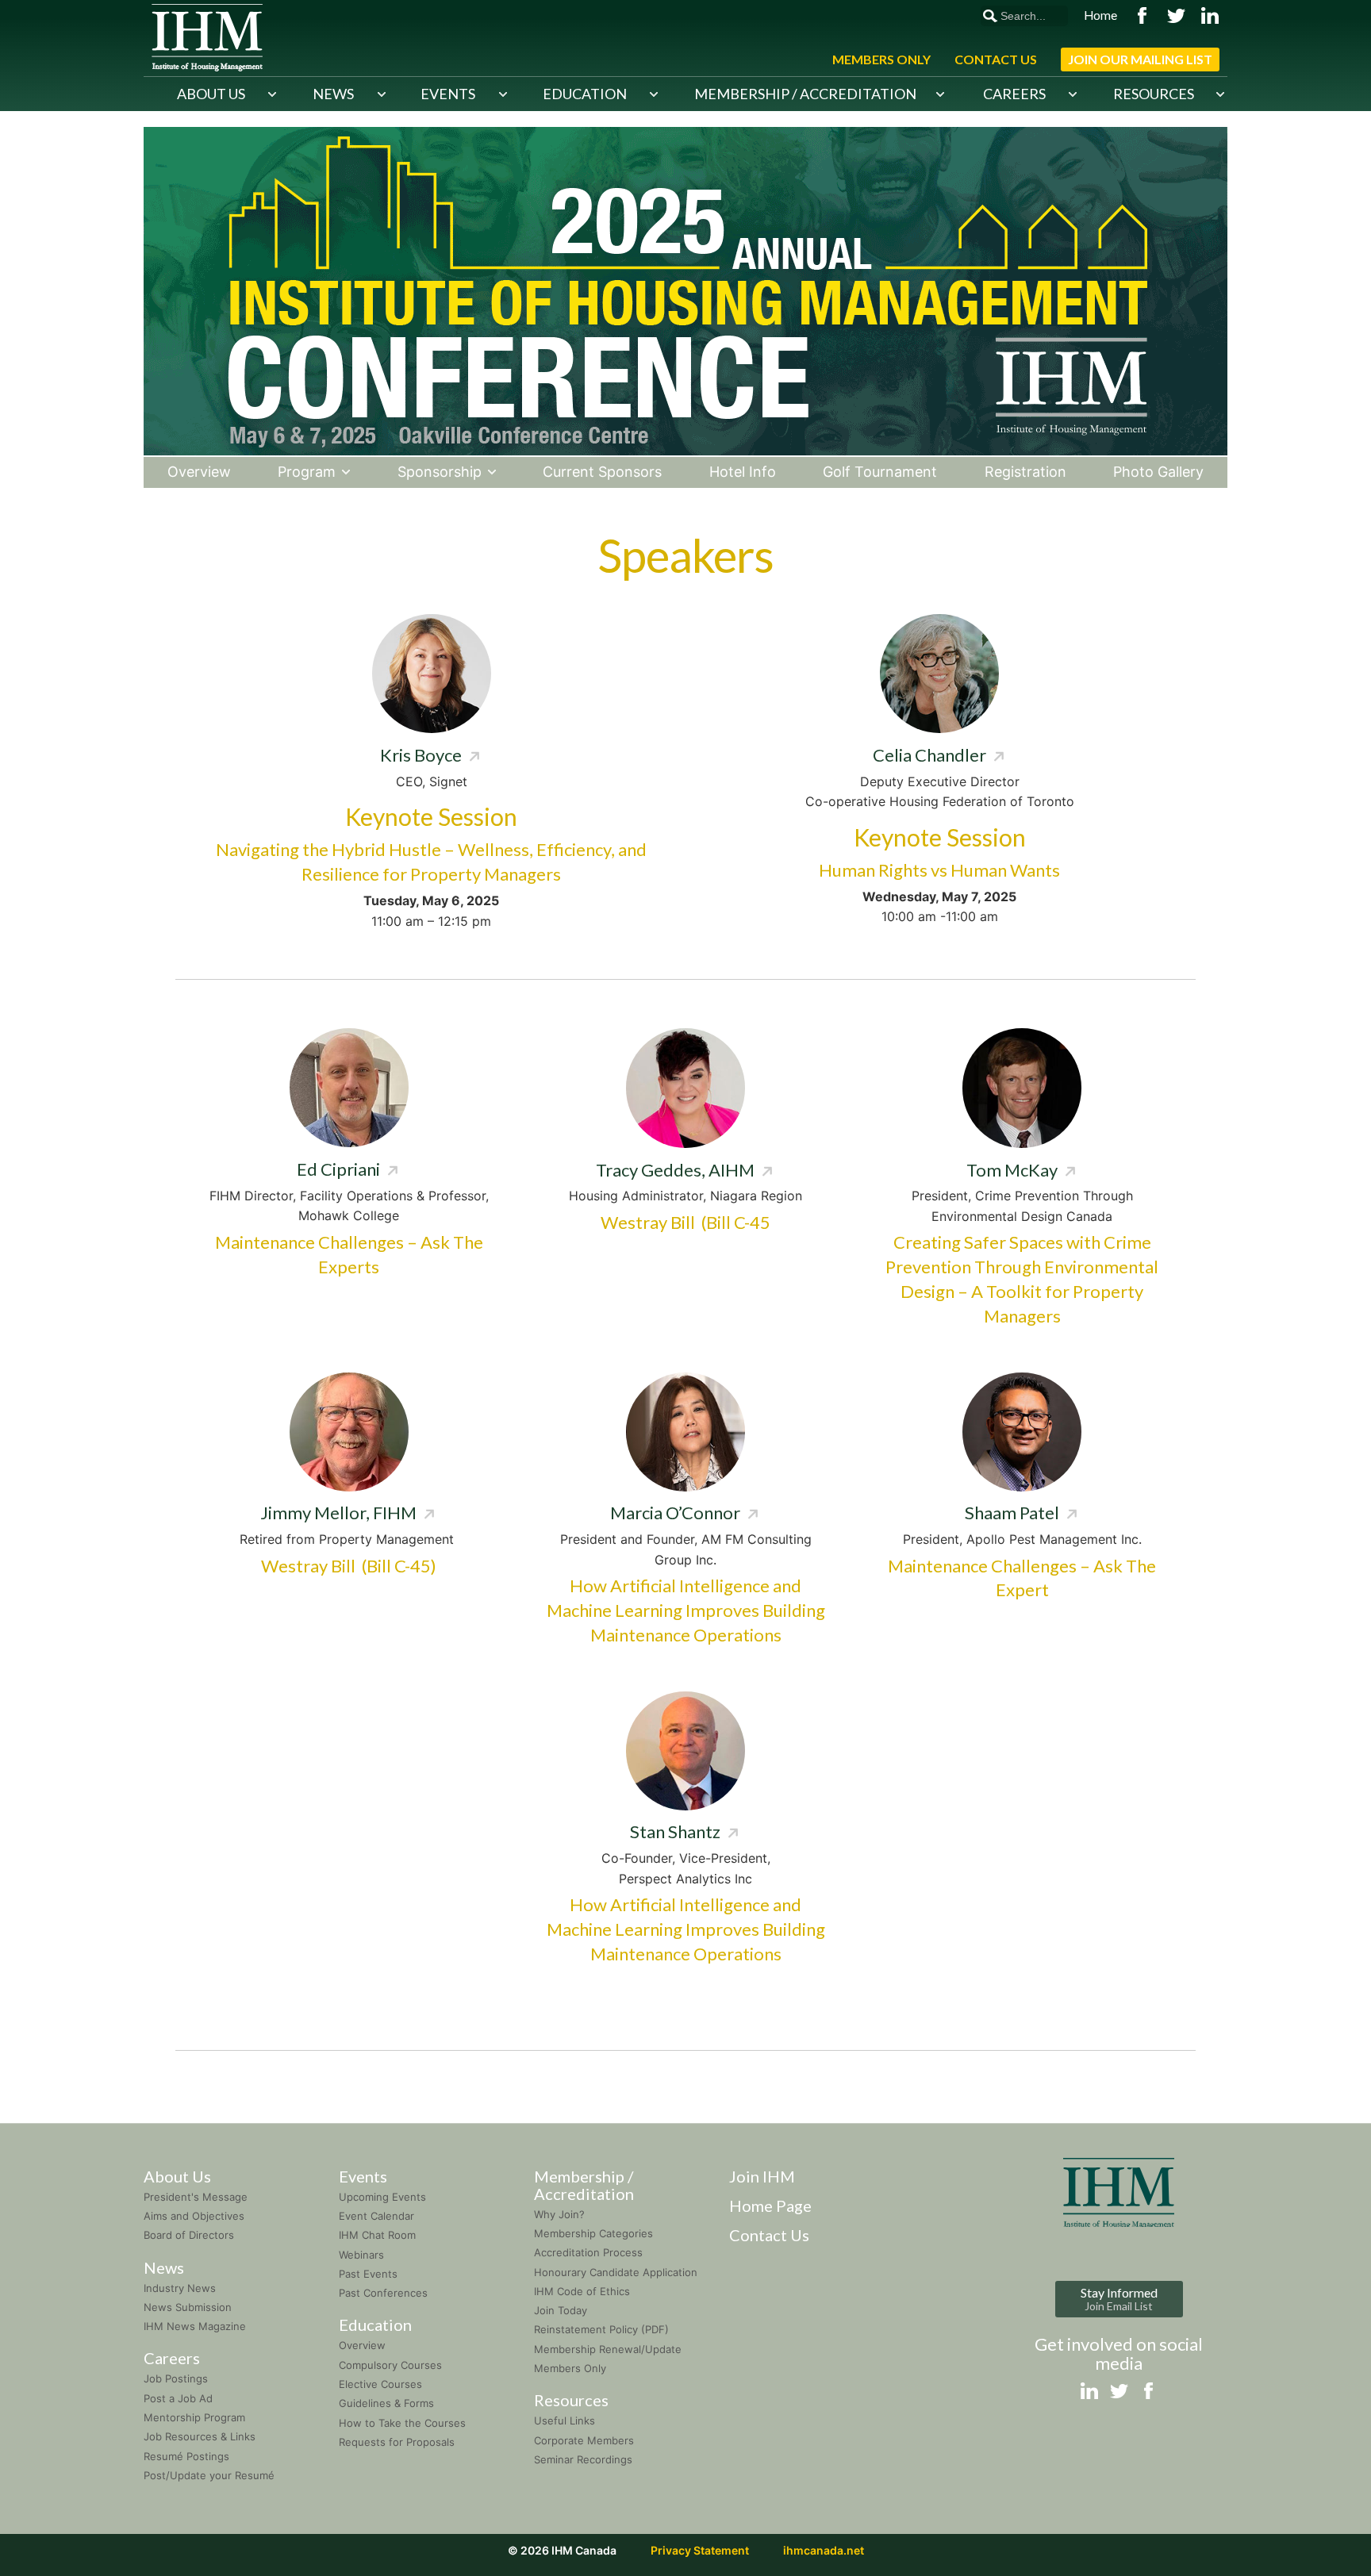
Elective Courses (380, 2384)
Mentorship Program (194, 2417)
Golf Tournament (880, 472)
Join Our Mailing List (1140, 59)
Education (585, 94)
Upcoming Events (382, 2197)
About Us (211, 94)
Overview (199, 472)
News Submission (188, 2307)
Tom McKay (1012, 1170)
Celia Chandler (929, 755)
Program (307, 472)
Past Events (368, 2274)
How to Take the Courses (402, 2423)
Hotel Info (743, 472)
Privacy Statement (700, 2550)
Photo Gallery (1158, 472)
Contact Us (996, 59)
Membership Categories (593, 2233)
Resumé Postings (186, 2456)
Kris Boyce (421, 755)
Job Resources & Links (200, 2436)
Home (1100, 15)
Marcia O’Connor (675, 1513)
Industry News (180, 2288)
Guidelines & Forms (386, 2403)
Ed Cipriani (338, 1169)
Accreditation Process (588, 2252)
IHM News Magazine (195, 2326)
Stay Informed (1119, 2299)
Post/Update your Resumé (209, 2475)
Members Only (881, 59)
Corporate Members (584, 2440)
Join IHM (762, 2176)
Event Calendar (376, 2216)
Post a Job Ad (178, 2398)
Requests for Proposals (397, 2442)
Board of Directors (189, 2235)
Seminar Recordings (583, 2459)
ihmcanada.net (824, 2550)
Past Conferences (383, 2293)
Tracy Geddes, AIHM (675, 1170)
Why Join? (559, 2214)
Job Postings (176, 2378)
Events (448, 94)
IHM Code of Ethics (582, 2291)
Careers (1014, 94)
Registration (1025, 472)
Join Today (561, 2310)
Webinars (361, 2255)
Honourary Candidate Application (616, 2272)
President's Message (196, 2197)
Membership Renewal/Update (608, 2349)
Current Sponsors (602, 472)
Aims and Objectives (194, 2216)
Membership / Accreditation (805, 94)
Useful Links (565, 2421)
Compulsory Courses (390, 2365)
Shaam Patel (1012, 1513)
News (333, 94)
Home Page (770, 2206)
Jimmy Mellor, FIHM (338, 1513)
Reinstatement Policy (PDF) (601, 2329)
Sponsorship (440, 472)
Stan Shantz (675, 1831)
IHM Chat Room (377, 2235)
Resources (1154, 94)
